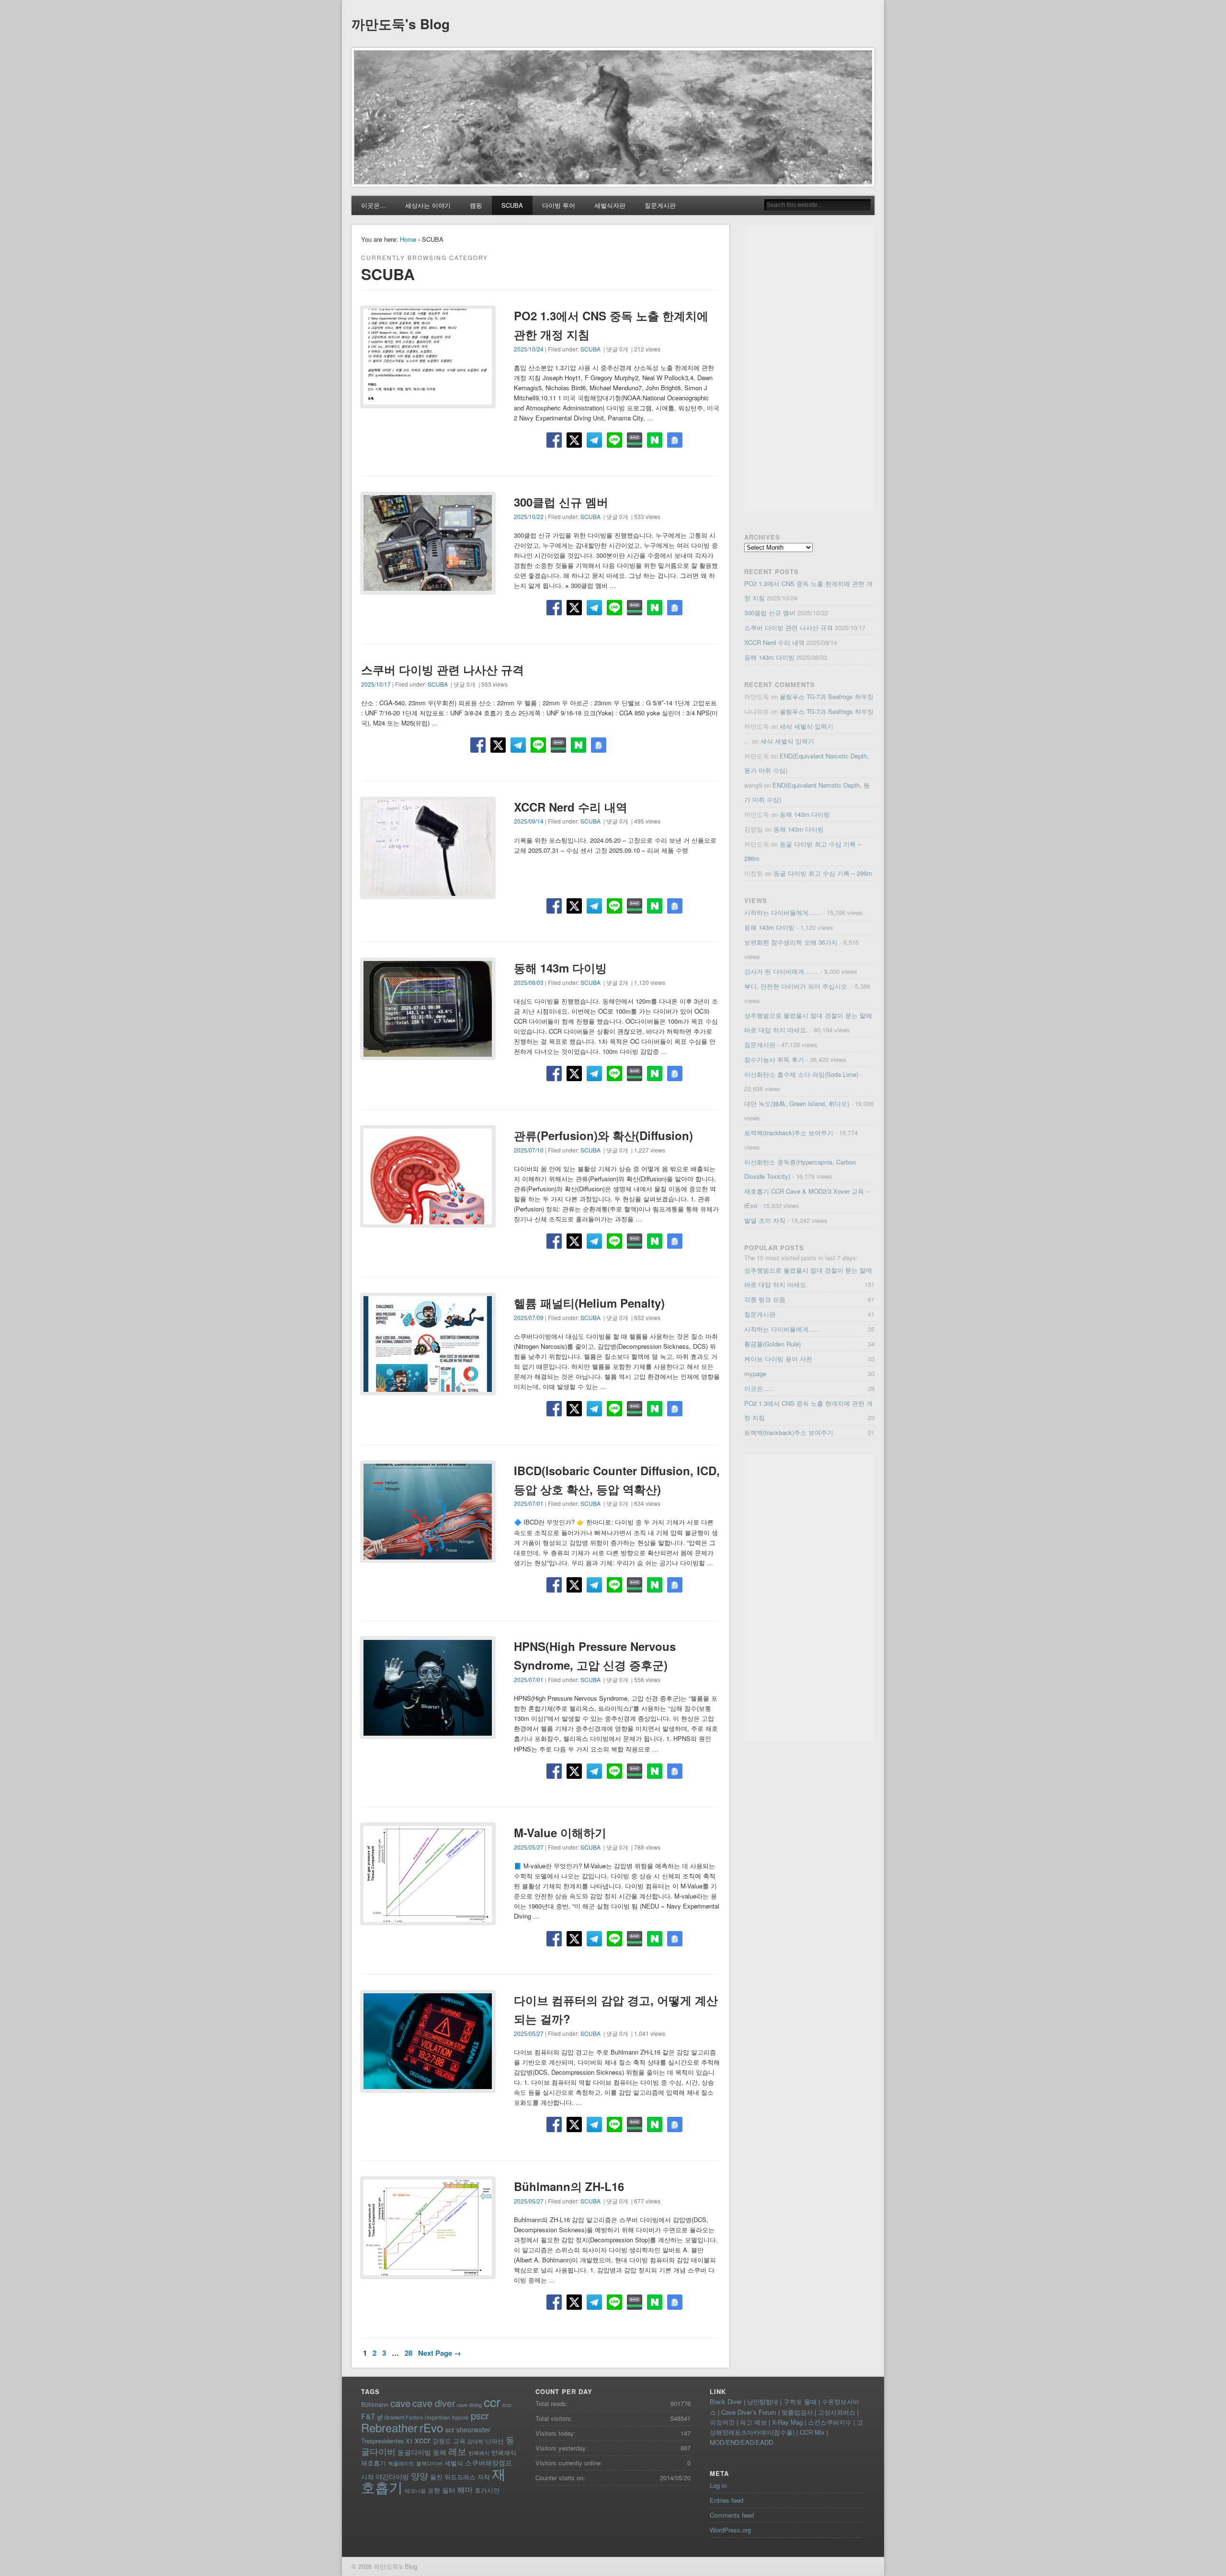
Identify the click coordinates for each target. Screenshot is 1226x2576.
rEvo (431, 2427)
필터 (449, 2490)
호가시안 (487, 2490)
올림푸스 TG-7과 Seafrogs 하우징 (827, 696)
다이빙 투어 (559, 205)
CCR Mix (812, 2432)
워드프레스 (460, 2477)
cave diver (434, 2403)
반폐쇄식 (479, 2453)
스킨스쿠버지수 (830, 2422)
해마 (465, 2489)
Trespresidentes (382, 2441)
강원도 (442, 2441)
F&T (368, 2416)
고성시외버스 (837, 2412)
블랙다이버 (429, 2463)
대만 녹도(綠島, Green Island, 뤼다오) (797, 1103)
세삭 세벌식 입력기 (806, 726)
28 (409, 2353)
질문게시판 (660, 205)
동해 (440, 2452)
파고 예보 (753, 2422)
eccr (507, 2405)
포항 (434, 2490)
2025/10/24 (529, 349)
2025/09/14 (529, 821)
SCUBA (512, 205)
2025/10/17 (376, 684)
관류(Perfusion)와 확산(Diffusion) (603, 1135)
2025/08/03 (529, 982)
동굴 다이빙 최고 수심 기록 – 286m (823, 873)
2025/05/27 (529, 1847)
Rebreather (389, 2428)
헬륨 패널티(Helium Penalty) (589, 1303)
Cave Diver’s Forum (749, 2412)
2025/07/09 (529, 1317)
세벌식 (454, 2463)
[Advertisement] (809, 368)
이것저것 (722, 2422)
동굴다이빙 (414, 2452)
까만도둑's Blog (401, 24)
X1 (409, 2441)
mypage (755, 1373)
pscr (480, 2415)
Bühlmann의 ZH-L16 (569, 2186)
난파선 (494, 2441)
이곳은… (374, 205)
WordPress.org (730, 2530)
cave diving (469, 2405)
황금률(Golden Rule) (772, 1344)
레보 (457, 2451)
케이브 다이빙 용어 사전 (778, 1359)
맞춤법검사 (797, 2412)
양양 (420, 2476)
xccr (423, 2440)
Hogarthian (437, 2417)
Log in (718, 2485)
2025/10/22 (529, 516)
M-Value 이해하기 (560, 1832)
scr (450, 2429)
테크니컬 (415, 2491)
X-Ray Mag (787, 2422)
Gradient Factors (404, 2417)
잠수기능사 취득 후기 (774, 1059)
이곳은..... (758, 1388)
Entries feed (727, 2500)
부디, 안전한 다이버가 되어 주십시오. (797, 986)
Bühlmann (375, 2404)
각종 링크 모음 (765, 1299)
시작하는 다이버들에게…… (783, 912)
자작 (484, 2477)
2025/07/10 (529, 1150)
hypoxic (460, 2417)
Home (408, 239)
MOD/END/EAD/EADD (741, 2442)
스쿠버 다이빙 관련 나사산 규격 (443, 669)
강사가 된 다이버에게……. (781, 971)
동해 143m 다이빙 (560, 968)
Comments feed (732, 2515)
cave (400, 2403)
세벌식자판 (610, 205)
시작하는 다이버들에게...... (782, 1329)
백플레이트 (401, 2463)
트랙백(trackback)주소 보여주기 (789, 1133)
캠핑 (476, 205)
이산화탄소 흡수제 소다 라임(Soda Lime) (801, 1074)
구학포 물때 (800, 2401)
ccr (492, 2401)
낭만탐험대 (763, 2401)
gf (380, 2417)
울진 (436, 2477)
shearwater (473, 2429)
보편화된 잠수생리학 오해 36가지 (791, 942)
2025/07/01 (529, 1503)
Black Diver (726, 2401)
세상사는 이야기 (428, 205)
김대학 (475, 2441)
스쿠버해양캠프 (488, 2463)
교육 (459, 2441)
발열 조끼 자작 (765, 1220)
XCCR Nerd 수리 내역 (571, 807)
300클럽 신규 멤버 (561, 502)
